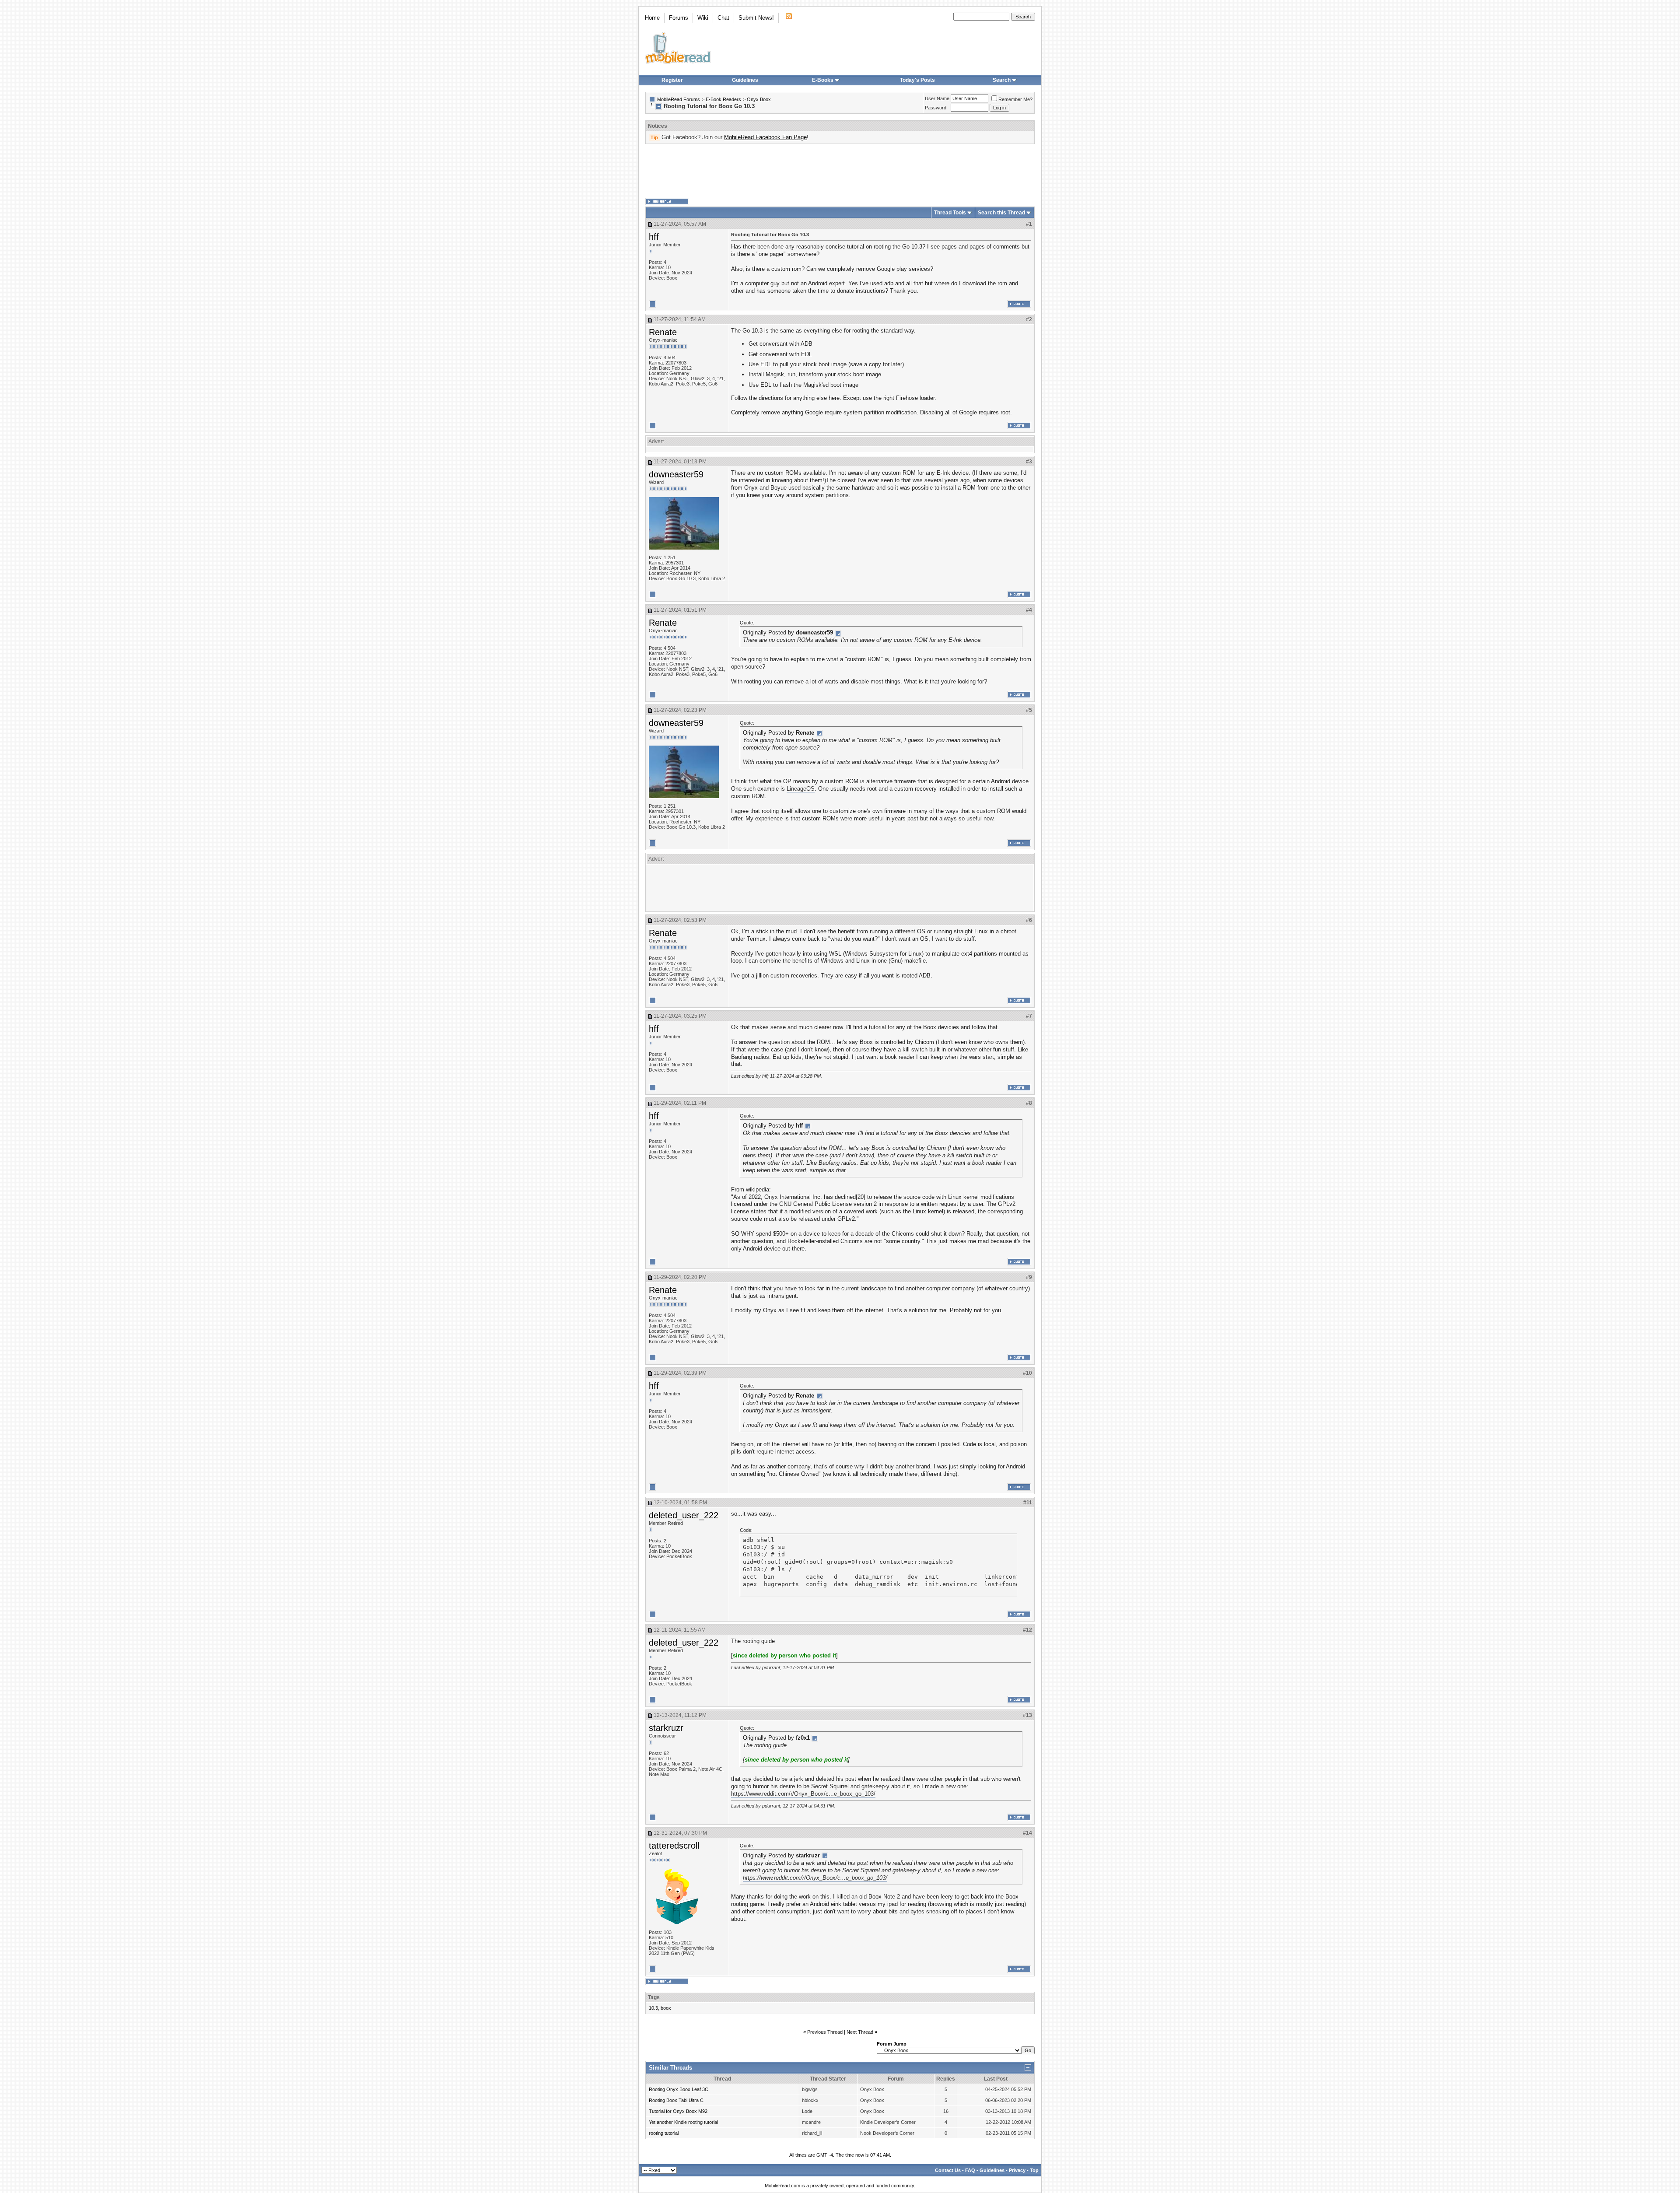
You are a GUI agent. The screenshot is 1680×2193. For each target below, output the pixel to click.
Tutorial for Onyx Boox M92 (678, 2111)
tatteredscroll (674, 1846)
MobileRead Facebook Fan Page (765, 137)
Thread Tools (950, 213)
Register (672, 80)
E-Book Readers (723, 99)
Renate (663, 332)
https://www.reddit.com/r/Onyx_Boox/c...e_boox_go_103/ (803, 1794)
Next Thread (860, 2032)
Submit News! (756, 18)
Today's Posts (917, 80)
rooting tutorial (664, 2133)
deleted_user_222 (684, 1515)
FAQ (970, 2170)
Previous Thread (825, 2032)
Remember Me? (1015, 99)
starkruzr (666, 1728)
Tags (654, 1997)
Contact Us (948, 2170)
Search (1002, 80)
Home (652, 18)
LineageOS (801, 789)
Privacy (1017, 2170)
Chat (723, 18)
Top (1034, 2170)
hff (654, 237)
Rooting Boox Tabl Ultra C (676, 2100)
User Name (937, 98)
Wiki (703, 18)
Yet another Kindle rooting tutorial (683, 2122)
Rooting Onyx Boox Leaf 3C (679, 2089)
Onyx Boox (759, 99)
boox (666, 2008)
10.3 (653, 2008)
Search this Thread (1001, 213)
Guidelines (745, 80)
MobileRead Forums (679, 99)
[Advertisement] (840, 171)
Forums (679, 18)
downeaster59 (676, 474)
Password (936, 108)
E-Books (823, 80)
